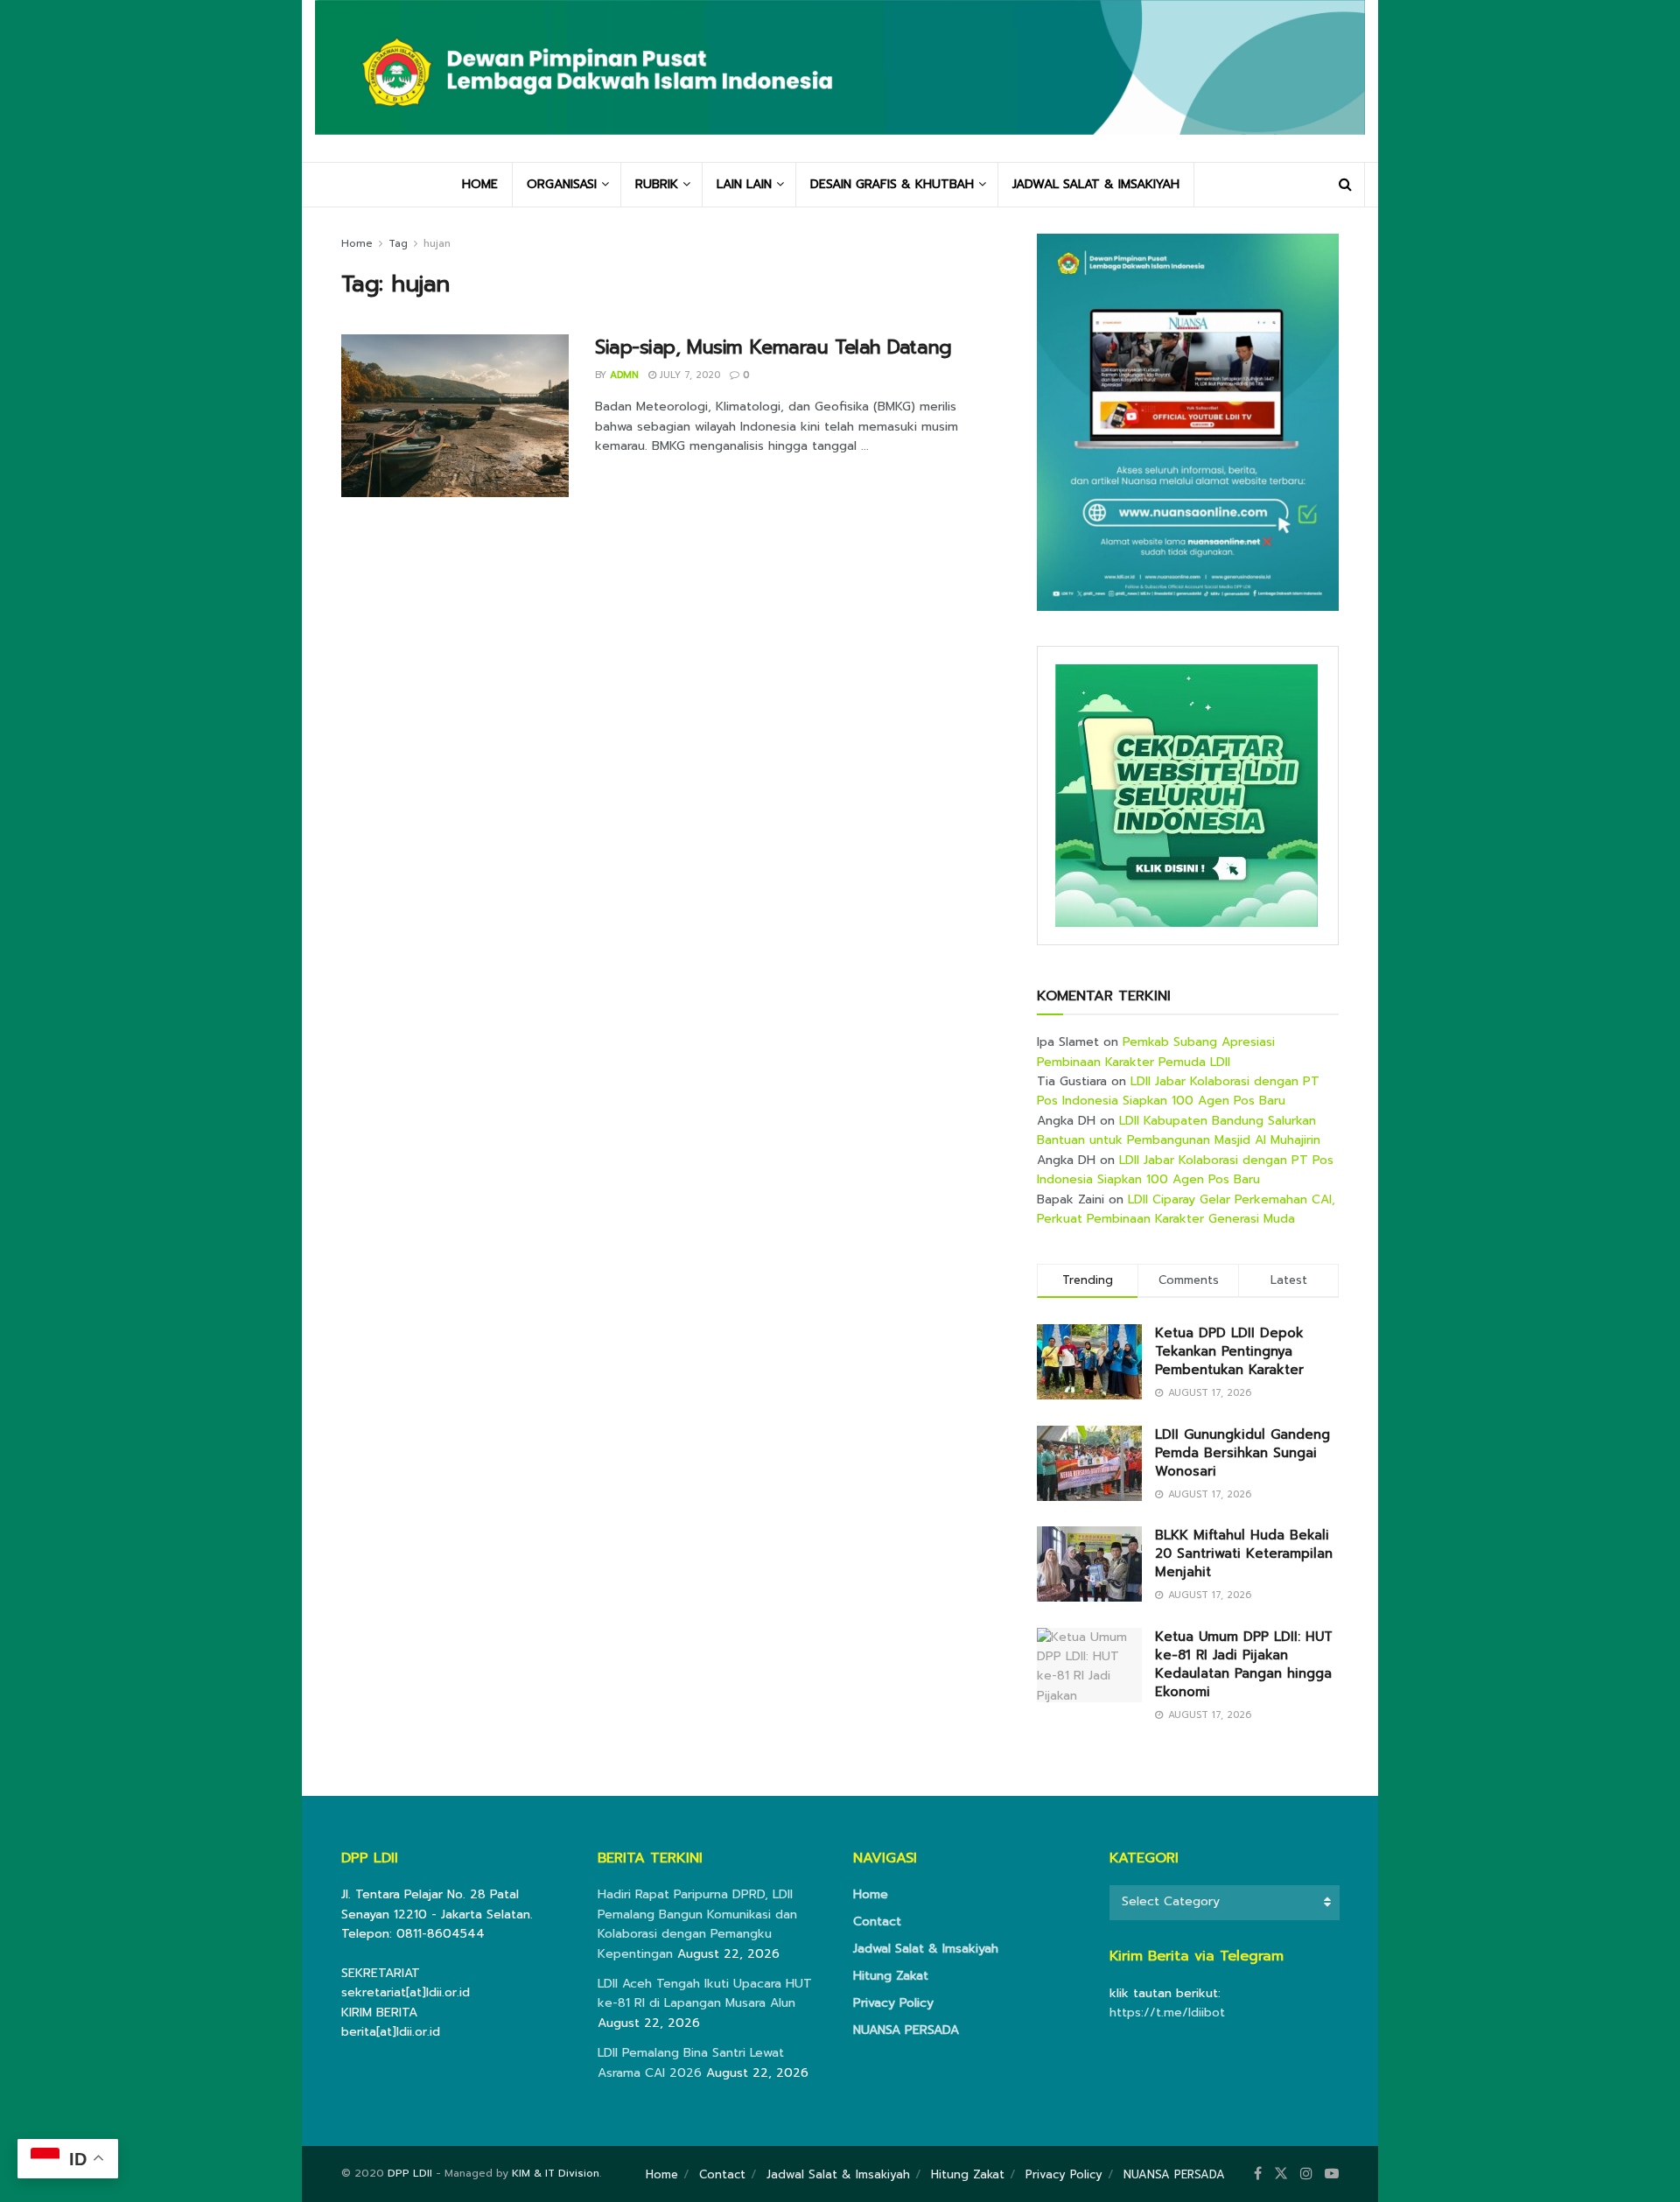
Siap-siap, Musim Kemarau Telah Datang (773, 347)
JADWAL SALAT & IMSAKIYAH (1096, 184)
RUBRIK (657, 184)
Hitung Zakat (891, 1976)
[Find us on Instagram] (1306, 2174)
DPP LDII (410, 2173)
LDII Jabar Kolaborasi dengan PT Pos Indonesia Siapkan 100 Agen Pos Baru (1178, 1091)
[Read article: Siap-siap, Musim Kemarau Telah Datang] (455, 416)
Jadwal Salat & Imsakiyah (926, 1949)
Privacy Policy (893, 2003)
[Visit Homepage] (840, 81)
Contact (877, 1921)
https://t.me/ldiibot (1167, 2013)
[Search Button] (1345, 185)
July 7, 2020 (688, 375)
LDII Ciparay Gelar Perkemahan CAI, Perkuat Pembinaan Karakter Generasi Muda (1186, 1209)
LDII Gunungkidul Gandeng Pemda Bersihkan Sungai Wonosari (1242, 1453)
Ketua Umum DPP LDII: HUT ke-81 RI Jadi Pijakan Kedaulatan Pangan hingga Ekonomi (1244, 1664)
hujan (437, 243)
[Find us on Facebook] (1258, 2174)
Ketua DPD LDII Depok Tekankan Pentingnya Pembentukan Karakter (1229, 1351)
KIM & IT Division (556, 2173)
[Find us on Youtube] (1332, 2174)
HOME (480, 184)
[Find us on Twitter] (1281, 2174)
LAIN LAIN (744, 184)
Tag (398, 243)
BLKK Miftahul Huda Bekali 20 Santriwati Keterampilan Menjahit (1244, 1553)
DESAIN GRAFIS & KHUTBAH (892, 184)
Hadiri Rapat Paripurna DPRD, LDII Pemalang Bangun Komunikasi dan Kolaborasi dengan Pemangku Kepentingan (697, 1924)
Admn (624, 375)
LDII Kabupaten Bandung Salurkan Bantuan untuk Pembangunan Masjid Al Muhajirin (1179, 1130)
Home (357, 243)
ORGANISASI (562, 184)
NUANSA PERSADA (906, 2030)
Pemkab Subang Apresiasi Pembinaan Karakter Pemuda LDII (1156, 1052)
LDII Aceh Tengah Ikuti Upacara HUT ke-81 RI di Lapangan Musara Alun (705, 1993)
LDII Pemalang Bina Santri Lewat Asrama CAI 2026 (691, 2062)
